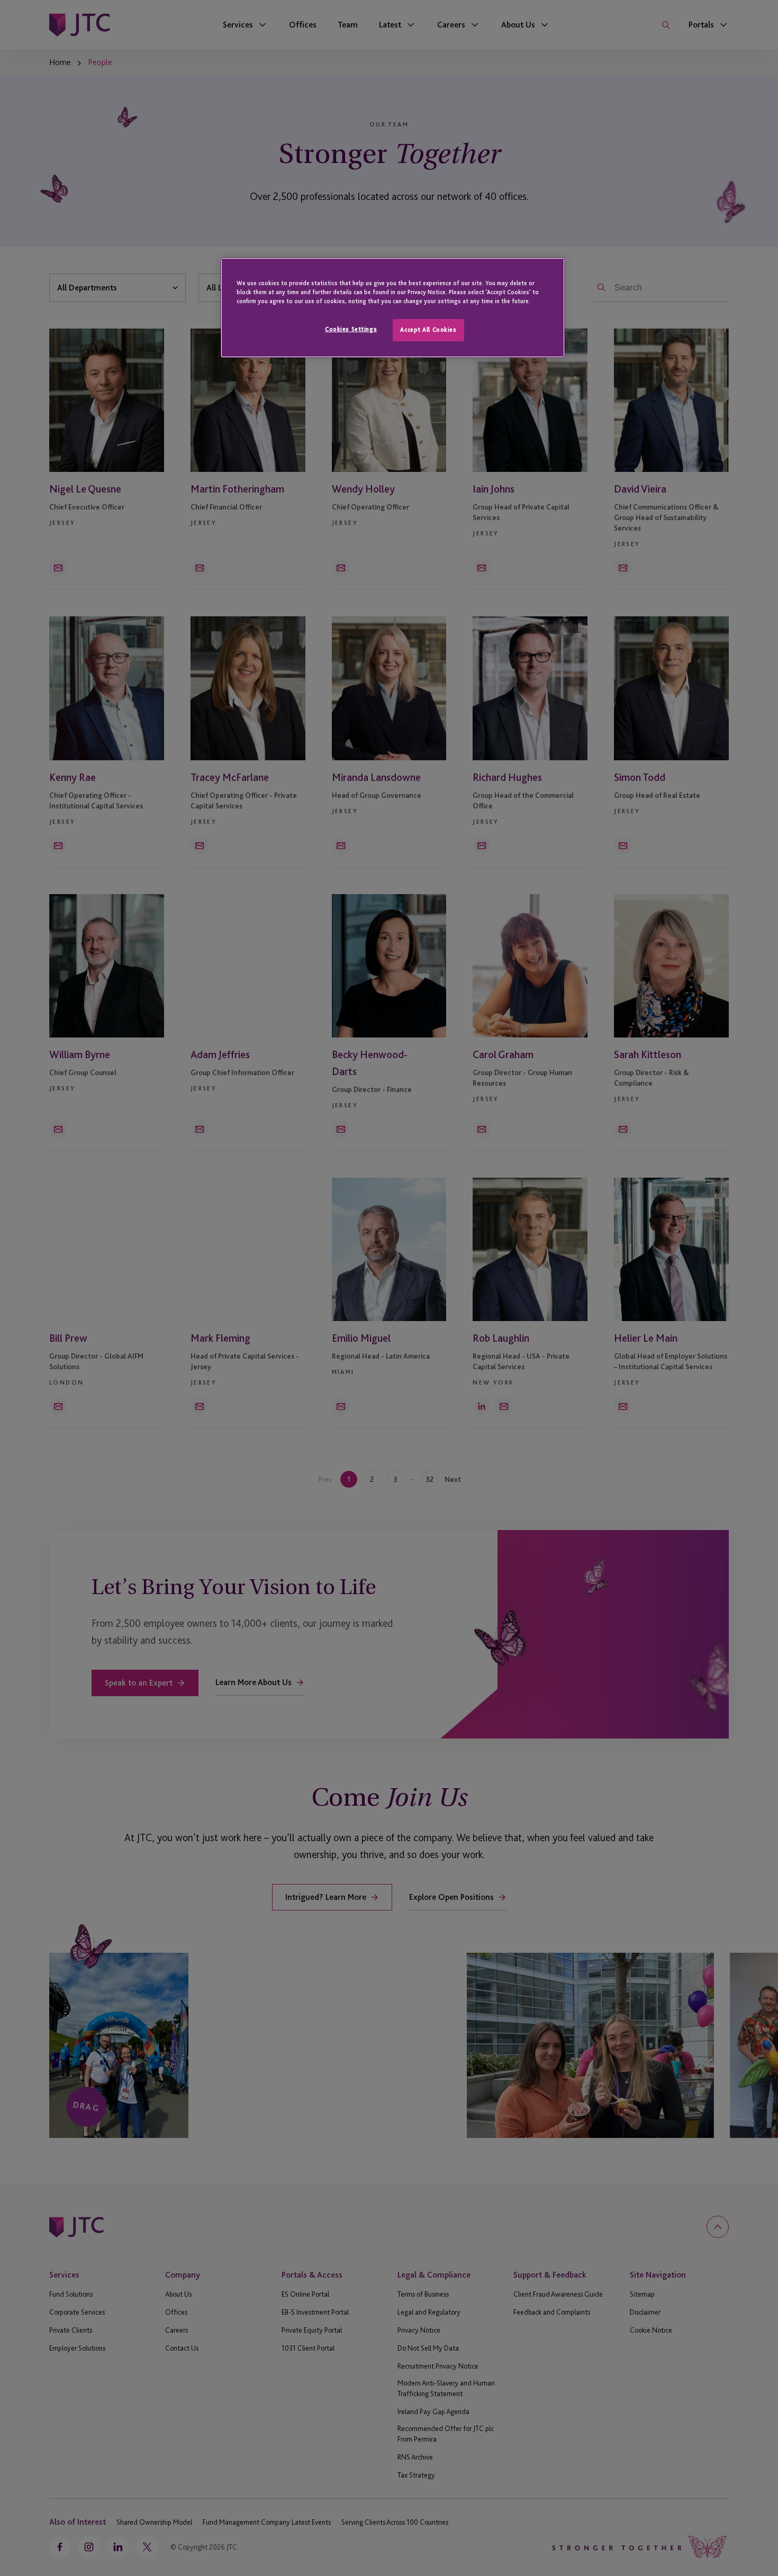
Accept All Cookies (428, 330)
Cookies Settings (351, 329)
